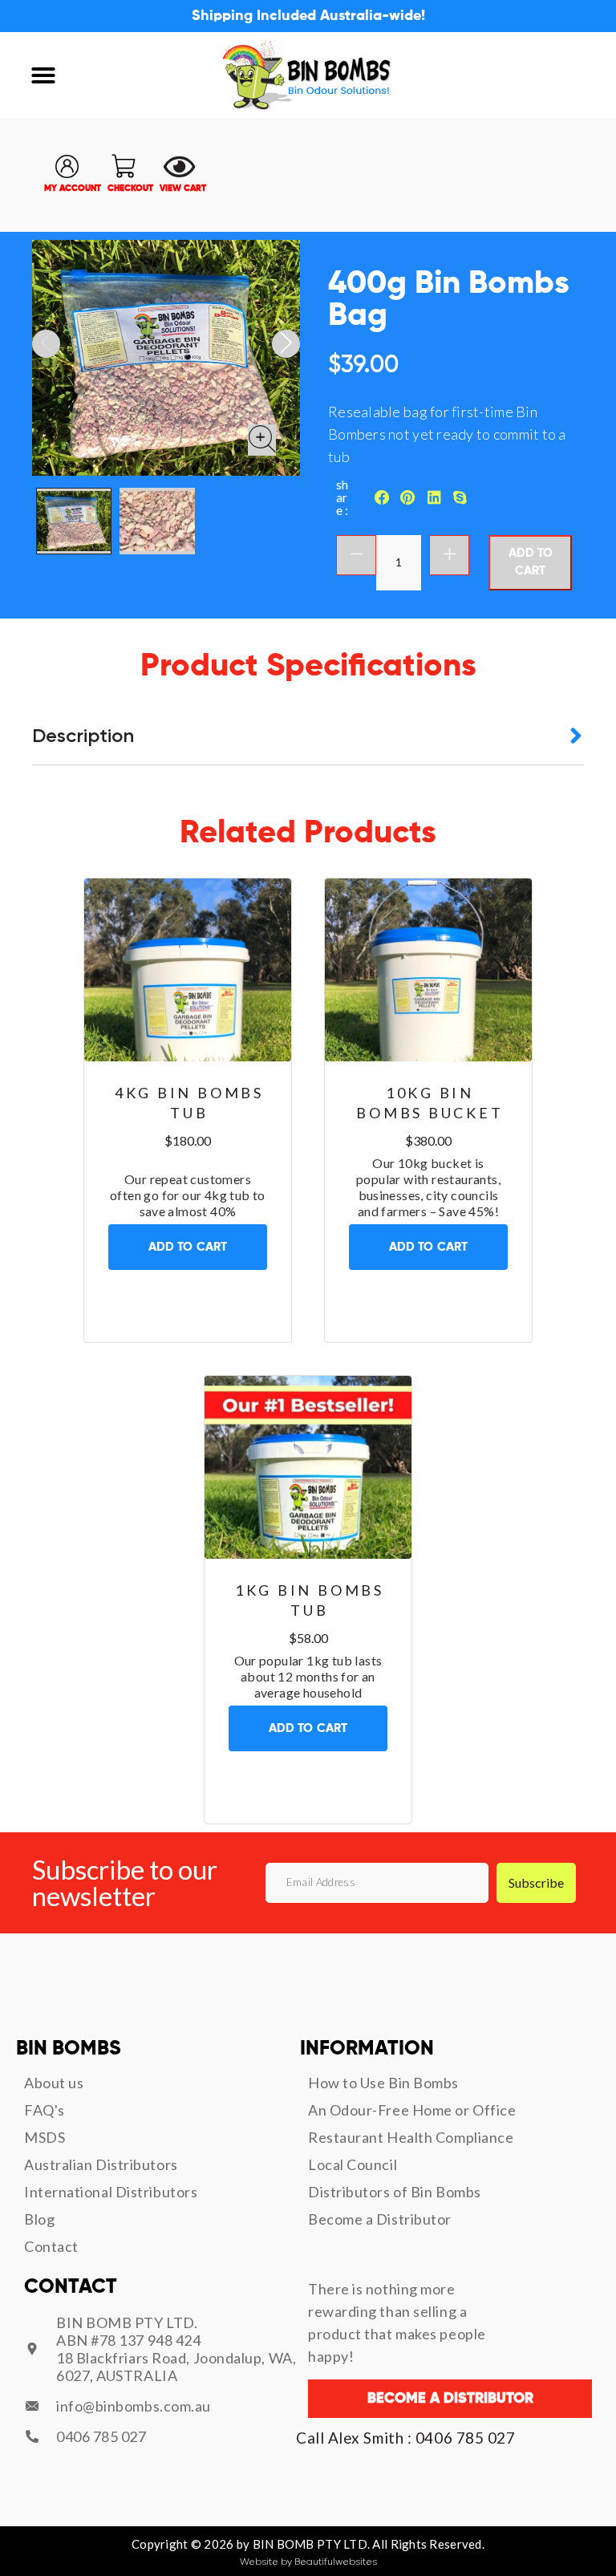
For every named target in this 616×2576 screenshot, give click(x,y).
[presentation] (46, 344)
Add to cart (531, 562)
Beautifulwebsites (336, 2562)
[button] (43, 75)
